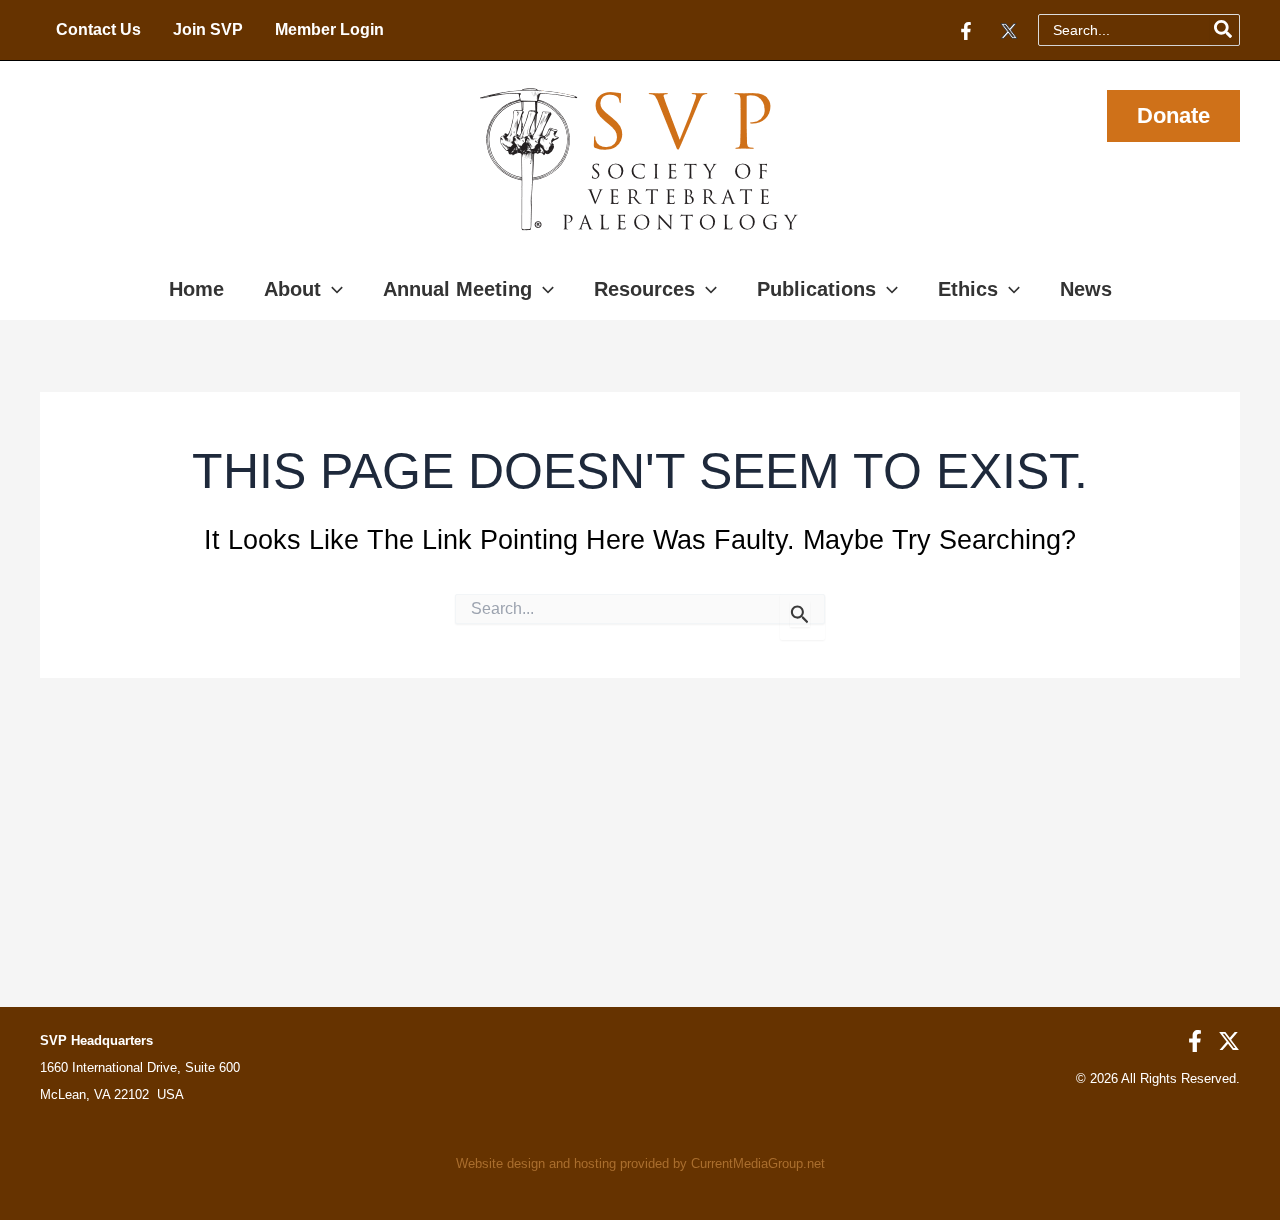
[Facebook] (966, 31)
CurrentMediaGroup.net (758, 1163)
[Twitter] (1009, 31)
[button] (1173, 116)
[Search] (1224, 30)
